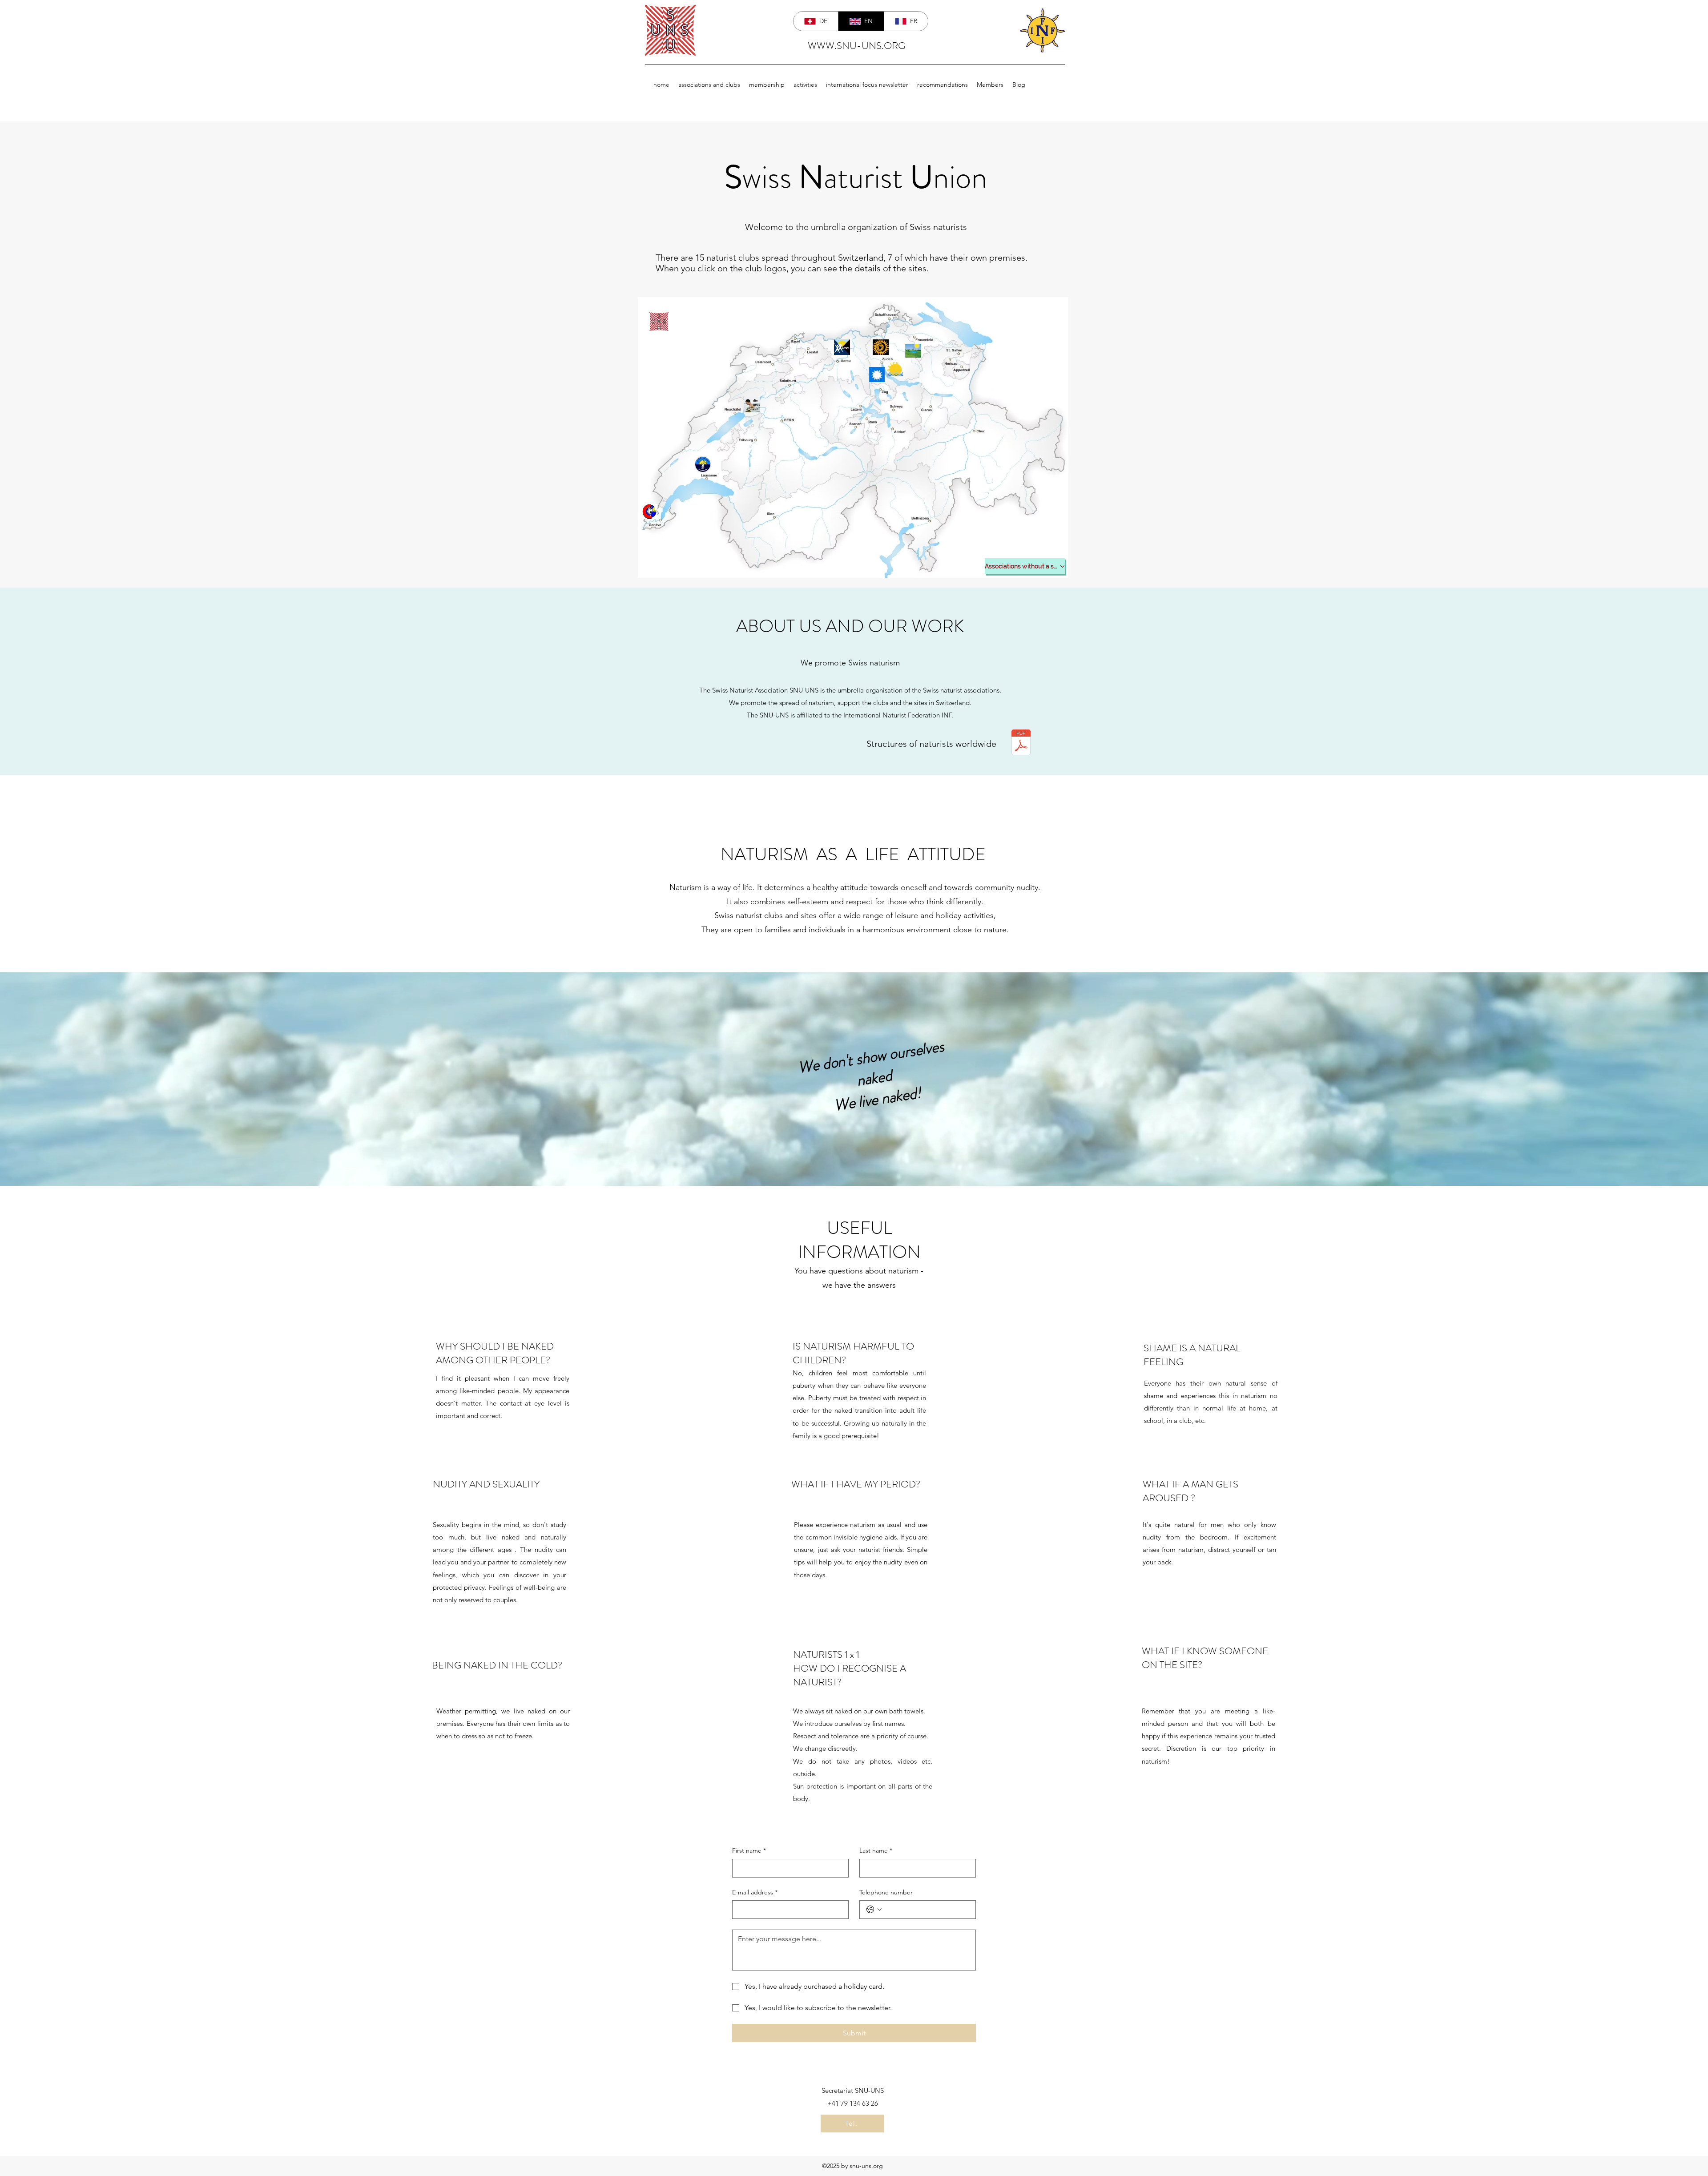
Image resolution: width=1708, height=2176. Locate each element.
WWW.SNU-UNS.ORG (856, 46)
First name (749, 1850)
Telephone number (886, 1892)
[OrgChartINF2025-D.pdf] (1021, 743)
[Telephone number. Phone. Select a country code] (874, 1910)
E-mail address (755, 1892)
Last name (876, 1850)
